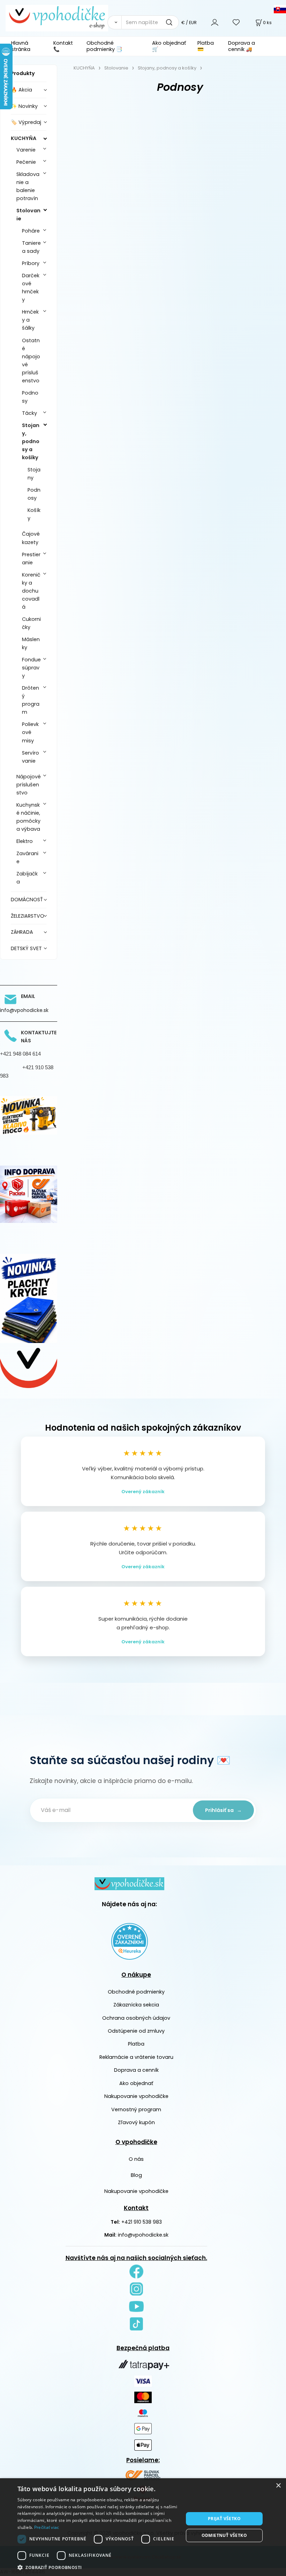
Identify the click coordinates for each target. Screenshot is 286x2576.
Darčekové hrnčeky (31, 288)
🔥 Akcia (21, 90)
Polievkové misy (30, 732)
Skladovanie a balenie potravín (28, 186)
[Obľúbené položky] (236, 22)
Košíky (34, 514)
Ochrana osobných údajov (136, 2018)
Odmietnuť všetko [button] (224, 2535)
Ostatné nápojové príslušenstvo (31, 361)
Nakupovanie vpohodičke (136, 2096)
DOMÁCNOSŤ (27, 900)
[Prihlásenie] (215, 22)
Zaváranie (27, 857)
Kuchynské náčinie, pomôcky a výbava (28, 817)
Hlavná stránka (21, 46)
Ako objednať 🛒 (169, 46)
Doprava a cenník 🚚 (242, 46)
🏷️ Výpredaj (26, 122)
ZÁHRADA (22, 932)
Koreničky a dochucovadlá (31, 591)
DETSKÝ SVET (26, 948)
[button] (98, 2567)
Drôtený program (31, 700)
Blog (136, 2175)
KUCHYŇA (24, 138)
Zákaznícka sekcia (136, 2005)
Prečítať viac (47, 2527)
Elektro (25, 841)
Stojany (34, 474)
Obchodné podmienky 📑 (104, 46)
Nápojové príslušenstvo (29, 785)
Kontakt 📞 (63, 46)
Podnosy (30, 397)
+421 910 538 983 (142, 2222)
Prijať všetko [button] (224, 2519)
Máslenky (31, 643)
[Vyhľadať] (114, 22)
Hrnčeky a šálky (30, 320)
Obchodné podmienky (136, 1992)
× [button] (278, 2486)
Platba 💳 (206, 46)
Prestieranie (31, 559)
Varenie (26, 150)
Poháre (31, 231)
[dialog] (143, 2527)
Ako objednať (136, 2083)
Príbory (31, 263)
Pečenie (26, 162)
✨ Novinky (24, 106)
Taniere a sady (31, 247)
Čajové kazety (31, 538)
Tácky (29, 413)
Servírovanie (31, 757)
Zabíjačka (27, 878)
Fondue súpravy (31, 668)
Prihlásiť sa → (223, 1810)
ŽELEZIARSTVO (28, 916)
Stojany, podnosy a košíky (31, 441)
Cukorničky (31, 623)
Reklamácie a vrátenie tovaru (136, 2057)
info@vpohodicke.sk (143, 2235)
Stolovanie (28, 215)
